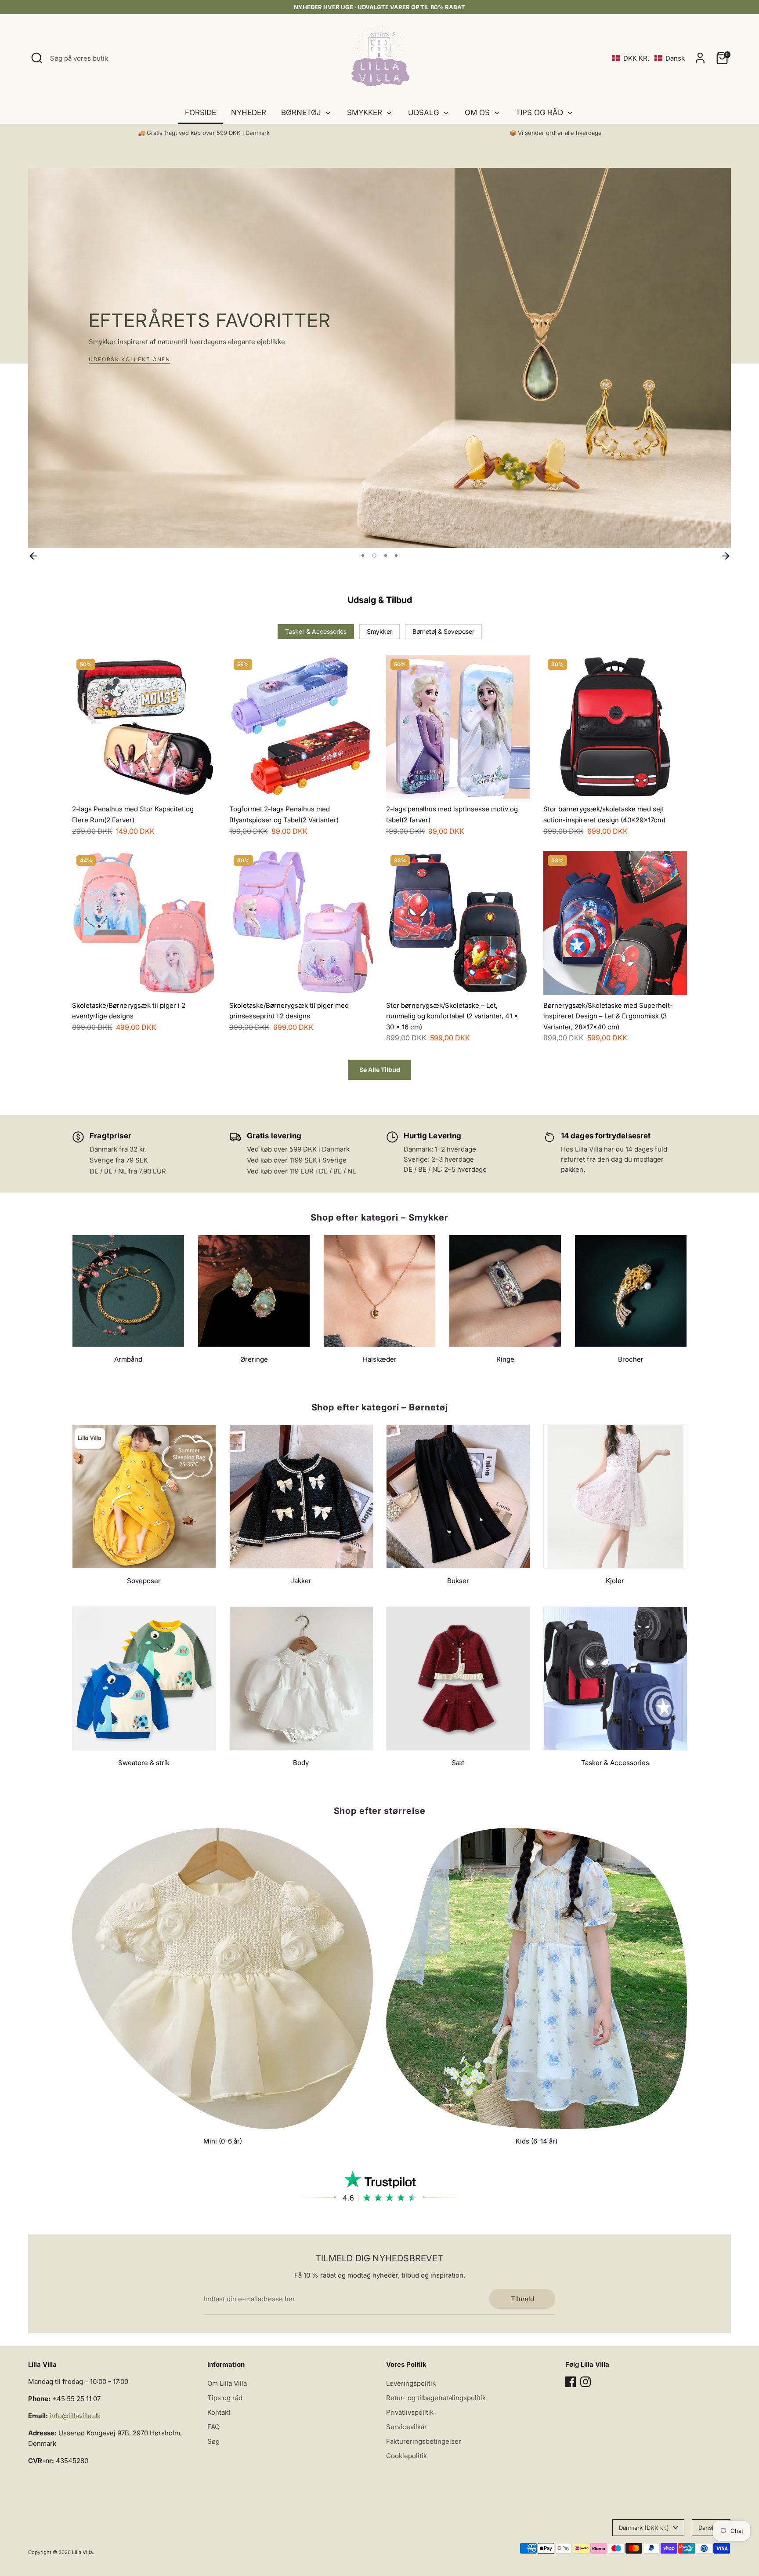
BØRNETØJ (302, 113)
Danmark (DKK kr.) (644, 2528)
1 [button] (363, 556)
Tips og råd (225, 2398)
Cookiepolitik (407, 2456)
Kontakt (219, 2412)
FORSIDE (201, 113)
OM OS (478, 113)
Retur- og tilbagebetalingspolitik (436, 2398)
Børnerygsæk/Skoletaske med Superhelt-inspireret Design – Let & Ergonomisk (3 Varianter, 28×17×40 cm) (608, 1016)
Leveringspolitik (411, 2383)
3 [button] (385, 556)
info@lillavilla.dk (75, 2416)
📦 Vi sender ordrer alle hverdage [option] (555, 133)
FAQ (213, 2427)
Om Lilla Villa (227, 2383)
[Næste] (726, 556)
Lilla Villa (82, 2552)
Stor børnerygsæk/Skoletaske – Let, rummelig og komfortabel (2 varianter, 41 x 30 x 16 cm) (452, 1016)
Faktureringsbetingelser (424, 2441)
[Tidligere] (33, 556)
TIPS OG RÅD (540, 113)
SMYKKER (366, 113)
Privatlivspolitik (410, 2412)
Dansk (707, 2528)
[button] (649, 58)
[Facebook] (571, 2382)
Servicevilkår (407, 2427)
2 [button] (373, 556)
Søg (213, 2441)
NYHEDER (249, 113)
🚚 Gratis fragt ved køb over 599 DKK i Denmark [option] (204, 133)
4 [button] (396, 556)
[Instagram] (586, 2382)
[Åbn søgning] (37, 58)
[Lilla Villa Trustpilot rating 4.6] (379, 2186)
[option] (379, 358)
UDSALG (425, 113)
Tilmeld (522, 2299)
